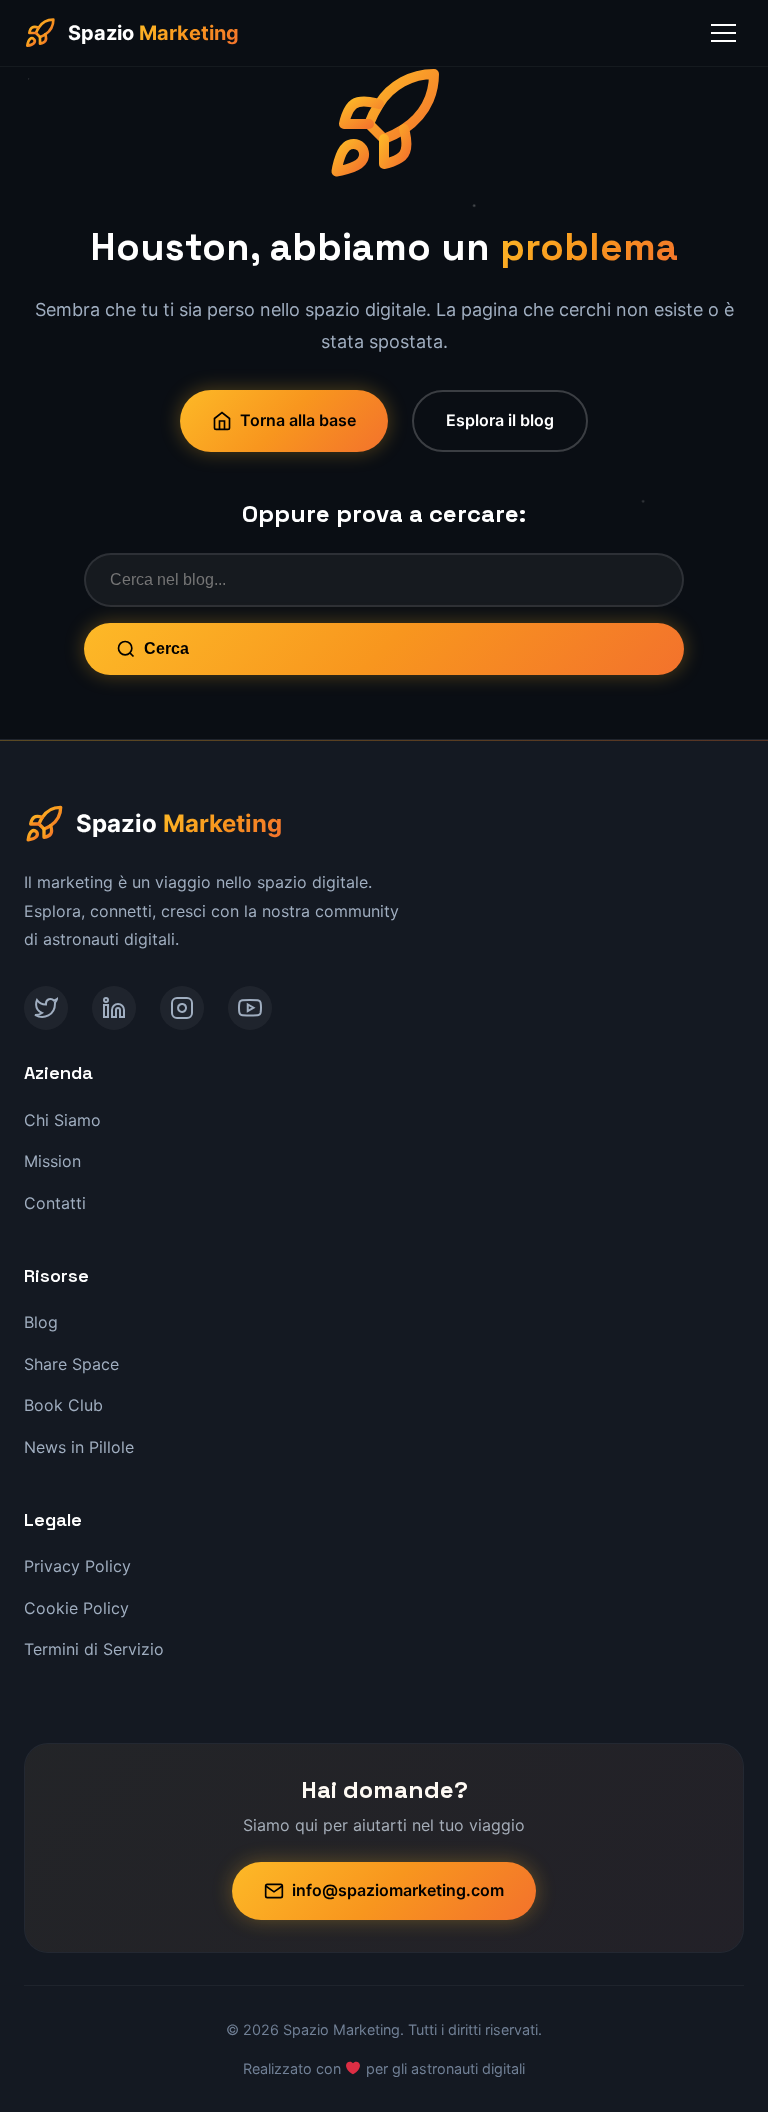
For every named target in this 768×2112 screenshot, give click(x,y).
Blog (41, 1322)
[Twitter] (46, 1008)
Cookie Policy (76, 1608)
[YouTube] (250, 1008)
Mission (52, 1161)
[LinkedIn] (114, 1008)
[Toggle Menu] (723, 33)
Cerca (166, 648)
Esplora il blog (500, 420)
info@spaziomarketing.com (398, 1890)
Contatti (55, 1203)
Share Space (71, 1364)
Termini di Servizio (94, 1649)
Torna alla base (298, 420)
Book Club (63, 1405)
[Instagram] (182, 1008)
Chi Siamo (62, 1120)
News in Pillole (79, 1447)
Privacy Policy (77, 1566)
